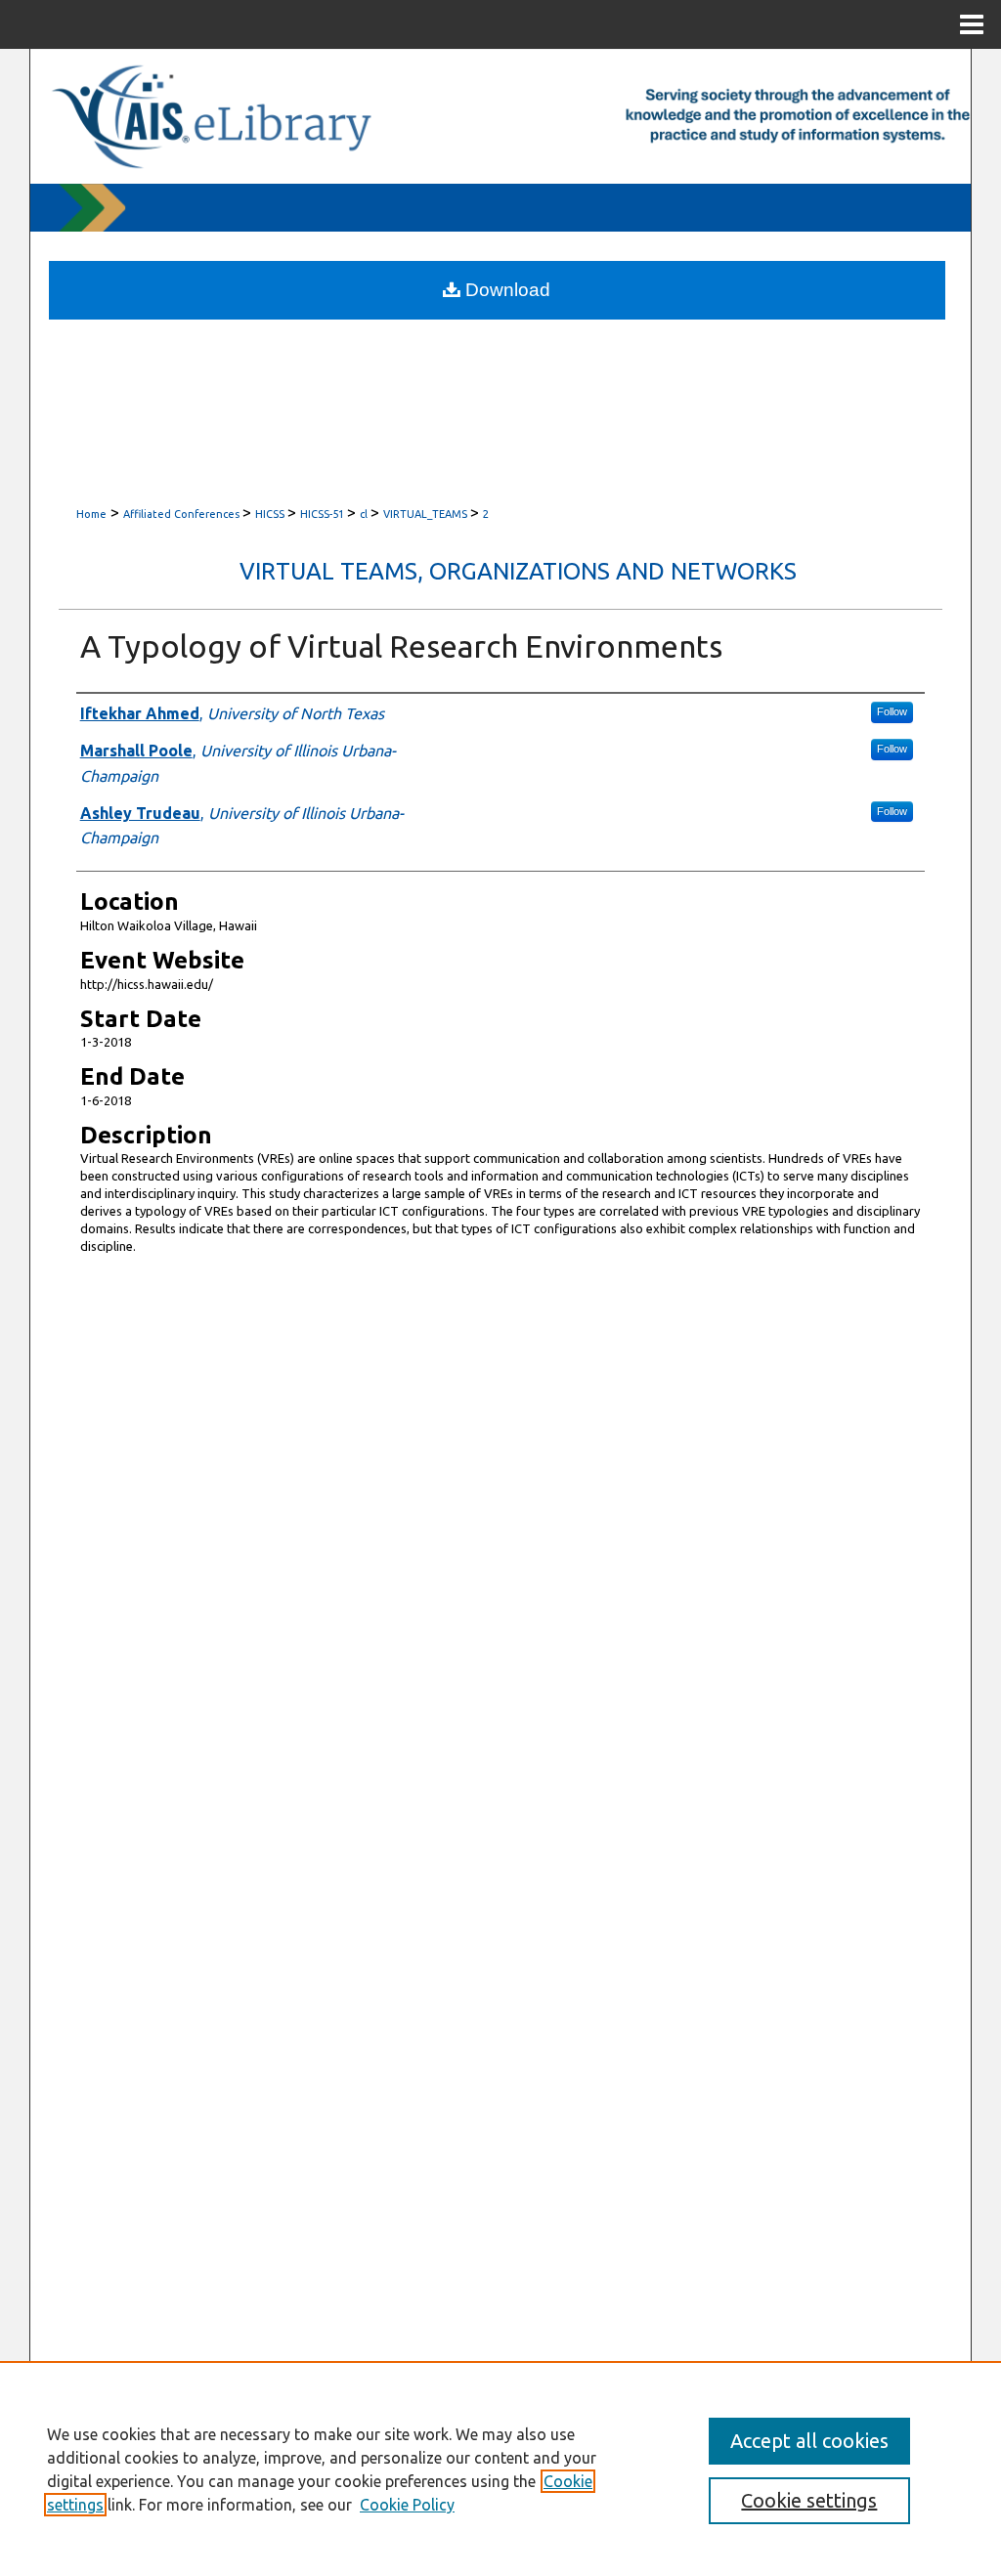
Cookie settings (809, 2500)
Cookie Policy (407, 2505)
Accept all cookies (809, 2441)
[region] (500, 2469)
